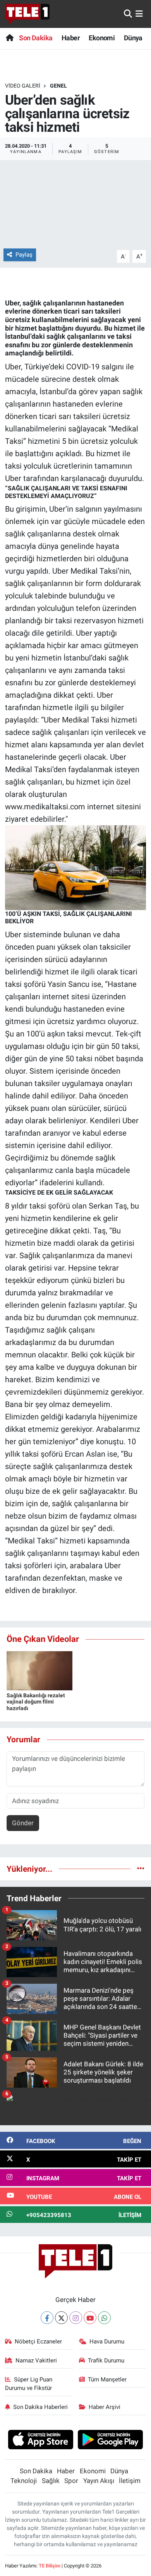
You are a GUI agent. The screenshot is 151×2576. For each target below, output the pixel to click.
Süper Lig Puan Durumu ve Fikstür (29, 2384)
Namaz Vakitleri (36, 2360)
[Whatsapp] (104, 2318)
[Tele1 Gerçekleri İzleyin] (27, 14)
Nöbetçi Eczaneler (38, 2342)
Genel (58, 86)
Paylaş (24, 255)
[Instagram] (76, 2318)
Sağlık (51, 2481)
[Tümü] (141, 1869)
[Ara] (128, 14)
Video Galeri (23, 86)
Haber (71, 38)
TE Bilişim (50, 2566)
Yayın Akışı (99, 2481)
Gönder (23, 1823)
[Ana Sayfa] (9, 38)
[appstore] (40, 2441)
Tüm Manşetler (107, 2379)
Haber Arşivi (105, 2407)
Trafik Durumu (106, 2360)
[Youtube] (90, 2318)
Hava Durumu (107, 2342)
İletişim (130, 2481)
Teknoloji (24, 2481)
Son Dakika (36, 38)
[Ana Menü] (139, 14)
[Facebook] (47, 2318)
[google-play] (111, 2441)
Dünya (133, 38)
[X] (61, 2318)
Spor (71, 2481)
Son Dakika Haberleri (40, 2407)
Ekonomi (102, 38)
